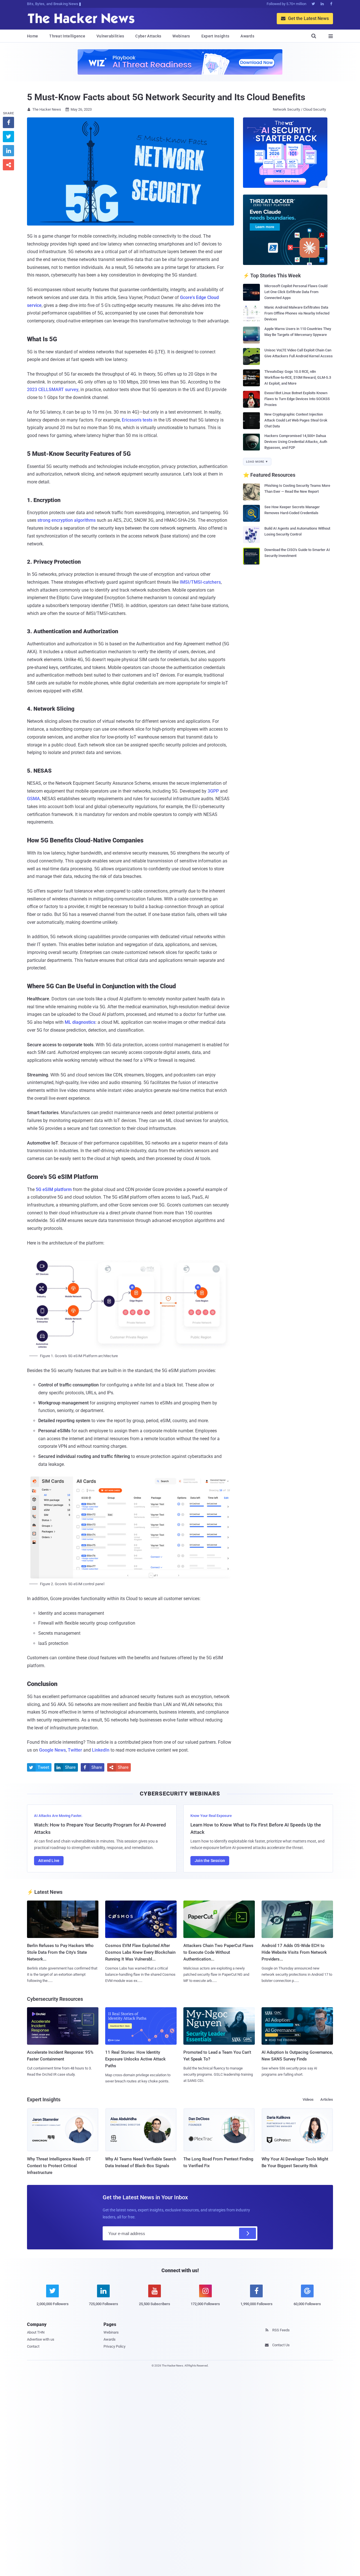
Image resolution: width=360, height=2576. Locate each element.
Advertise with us (41, 2339)
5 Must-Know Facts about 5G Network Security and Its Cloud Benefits (166, 97)
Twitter (75, 1750)
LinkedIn (101, 1750)
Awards (247, 36)
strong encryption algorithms (67, 520)
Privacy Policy (114, 2346)
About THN (36, 2332)
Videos (308, 2099)
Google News (52, 1750)
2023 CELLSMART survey (53, 390)
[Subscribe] (247, 2233)
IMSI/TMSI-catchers (200, 582)
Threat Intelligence (67, 36)
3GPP (213, 791)
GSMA (33, 799)
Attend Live (49, 1861)
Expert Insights (215, 36)
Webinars (181, 36)
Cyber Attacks (148, 36)
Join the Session (210, 1861)
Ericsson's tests (137, 420)
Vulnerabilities (110, 36)
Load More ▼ (257, 462)
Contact (33, 2346)
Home (32, 36)
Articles (327, 2099)
